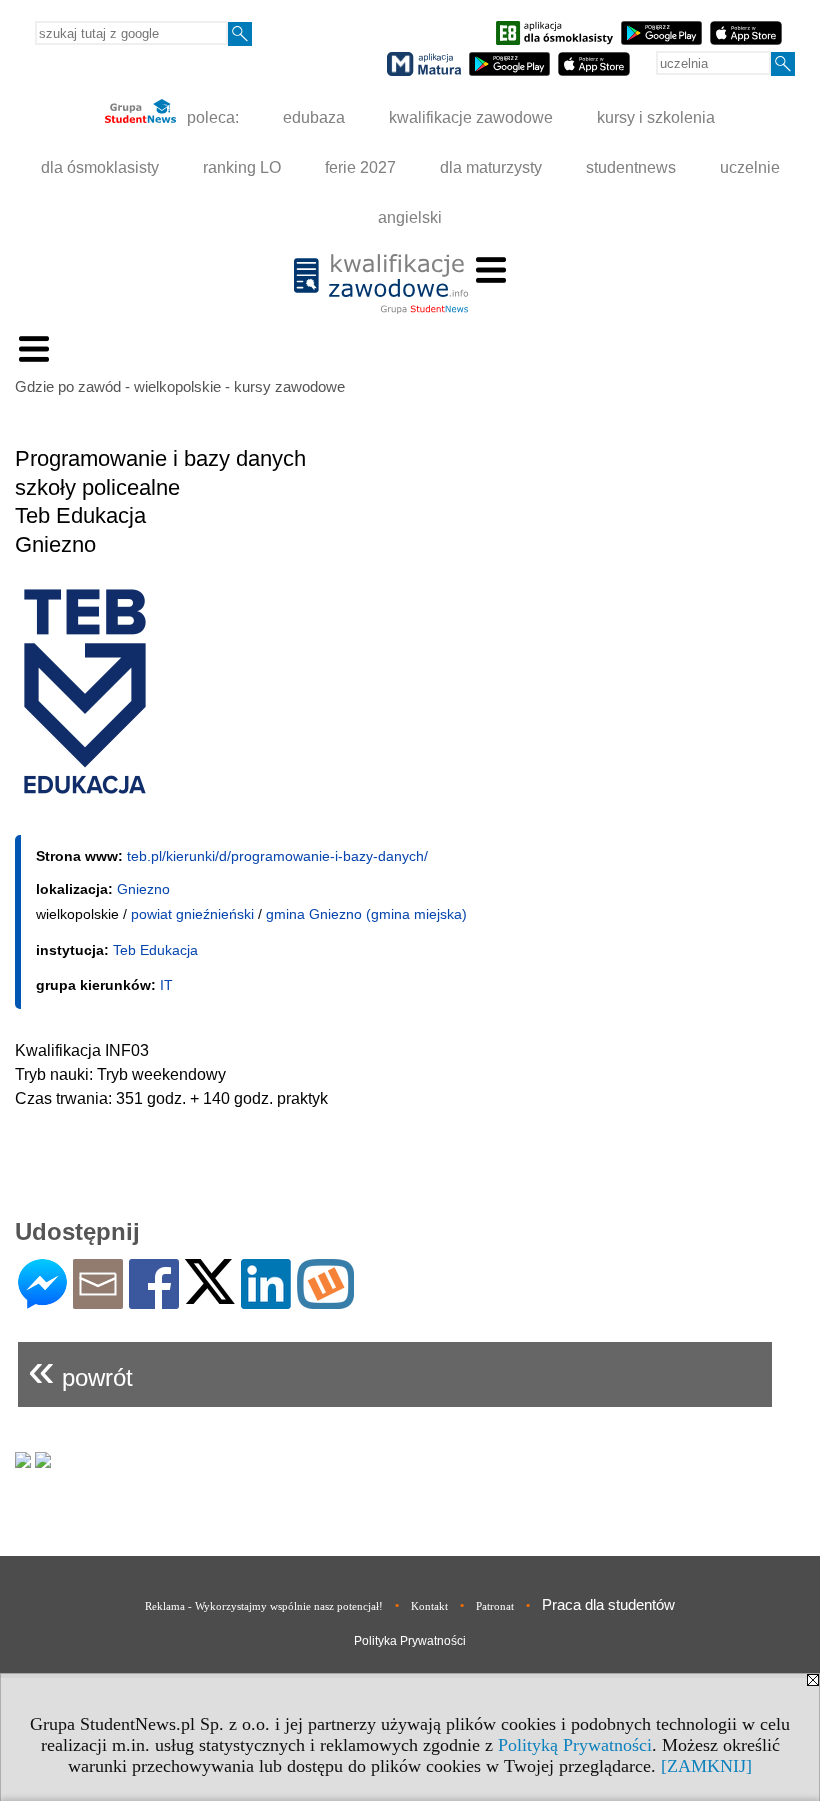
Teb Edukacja (155, 950)
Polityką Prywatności (575, 1745)
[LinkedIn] (266, 1300)
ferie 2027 (360, 167)
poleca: (211, 117)
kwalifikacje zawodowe (471, 117)
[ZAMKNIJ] (706, 1766)
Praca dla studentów (608, 1604)
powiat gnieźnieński (192, 914)
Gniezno (143, 889)
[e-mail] (98, 1300)
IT (166, 985)
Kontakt (429, 1606)
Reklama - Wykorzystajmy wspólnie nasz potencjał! (264, 1606)
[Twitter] (210, 1295)
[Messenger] (42, 1300)
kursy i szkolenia (656, 117)
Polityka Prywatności (410, 1641)
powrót (80, 1369)
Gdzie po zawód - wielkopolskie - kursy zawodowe (180, 386)
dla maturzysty (491, 167)
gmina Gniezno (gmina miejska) (366, 914)
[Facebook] (154, 1300)
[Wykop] (325, 1300)
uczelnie (750, 167)
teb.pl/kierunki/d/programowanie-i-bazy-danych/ (277, 856)
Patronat (495, 1606)
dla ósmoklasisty (100, 167)
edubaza (314, 117)
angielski (410, 217)
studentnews (631, 167)
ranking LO (242, 167)
